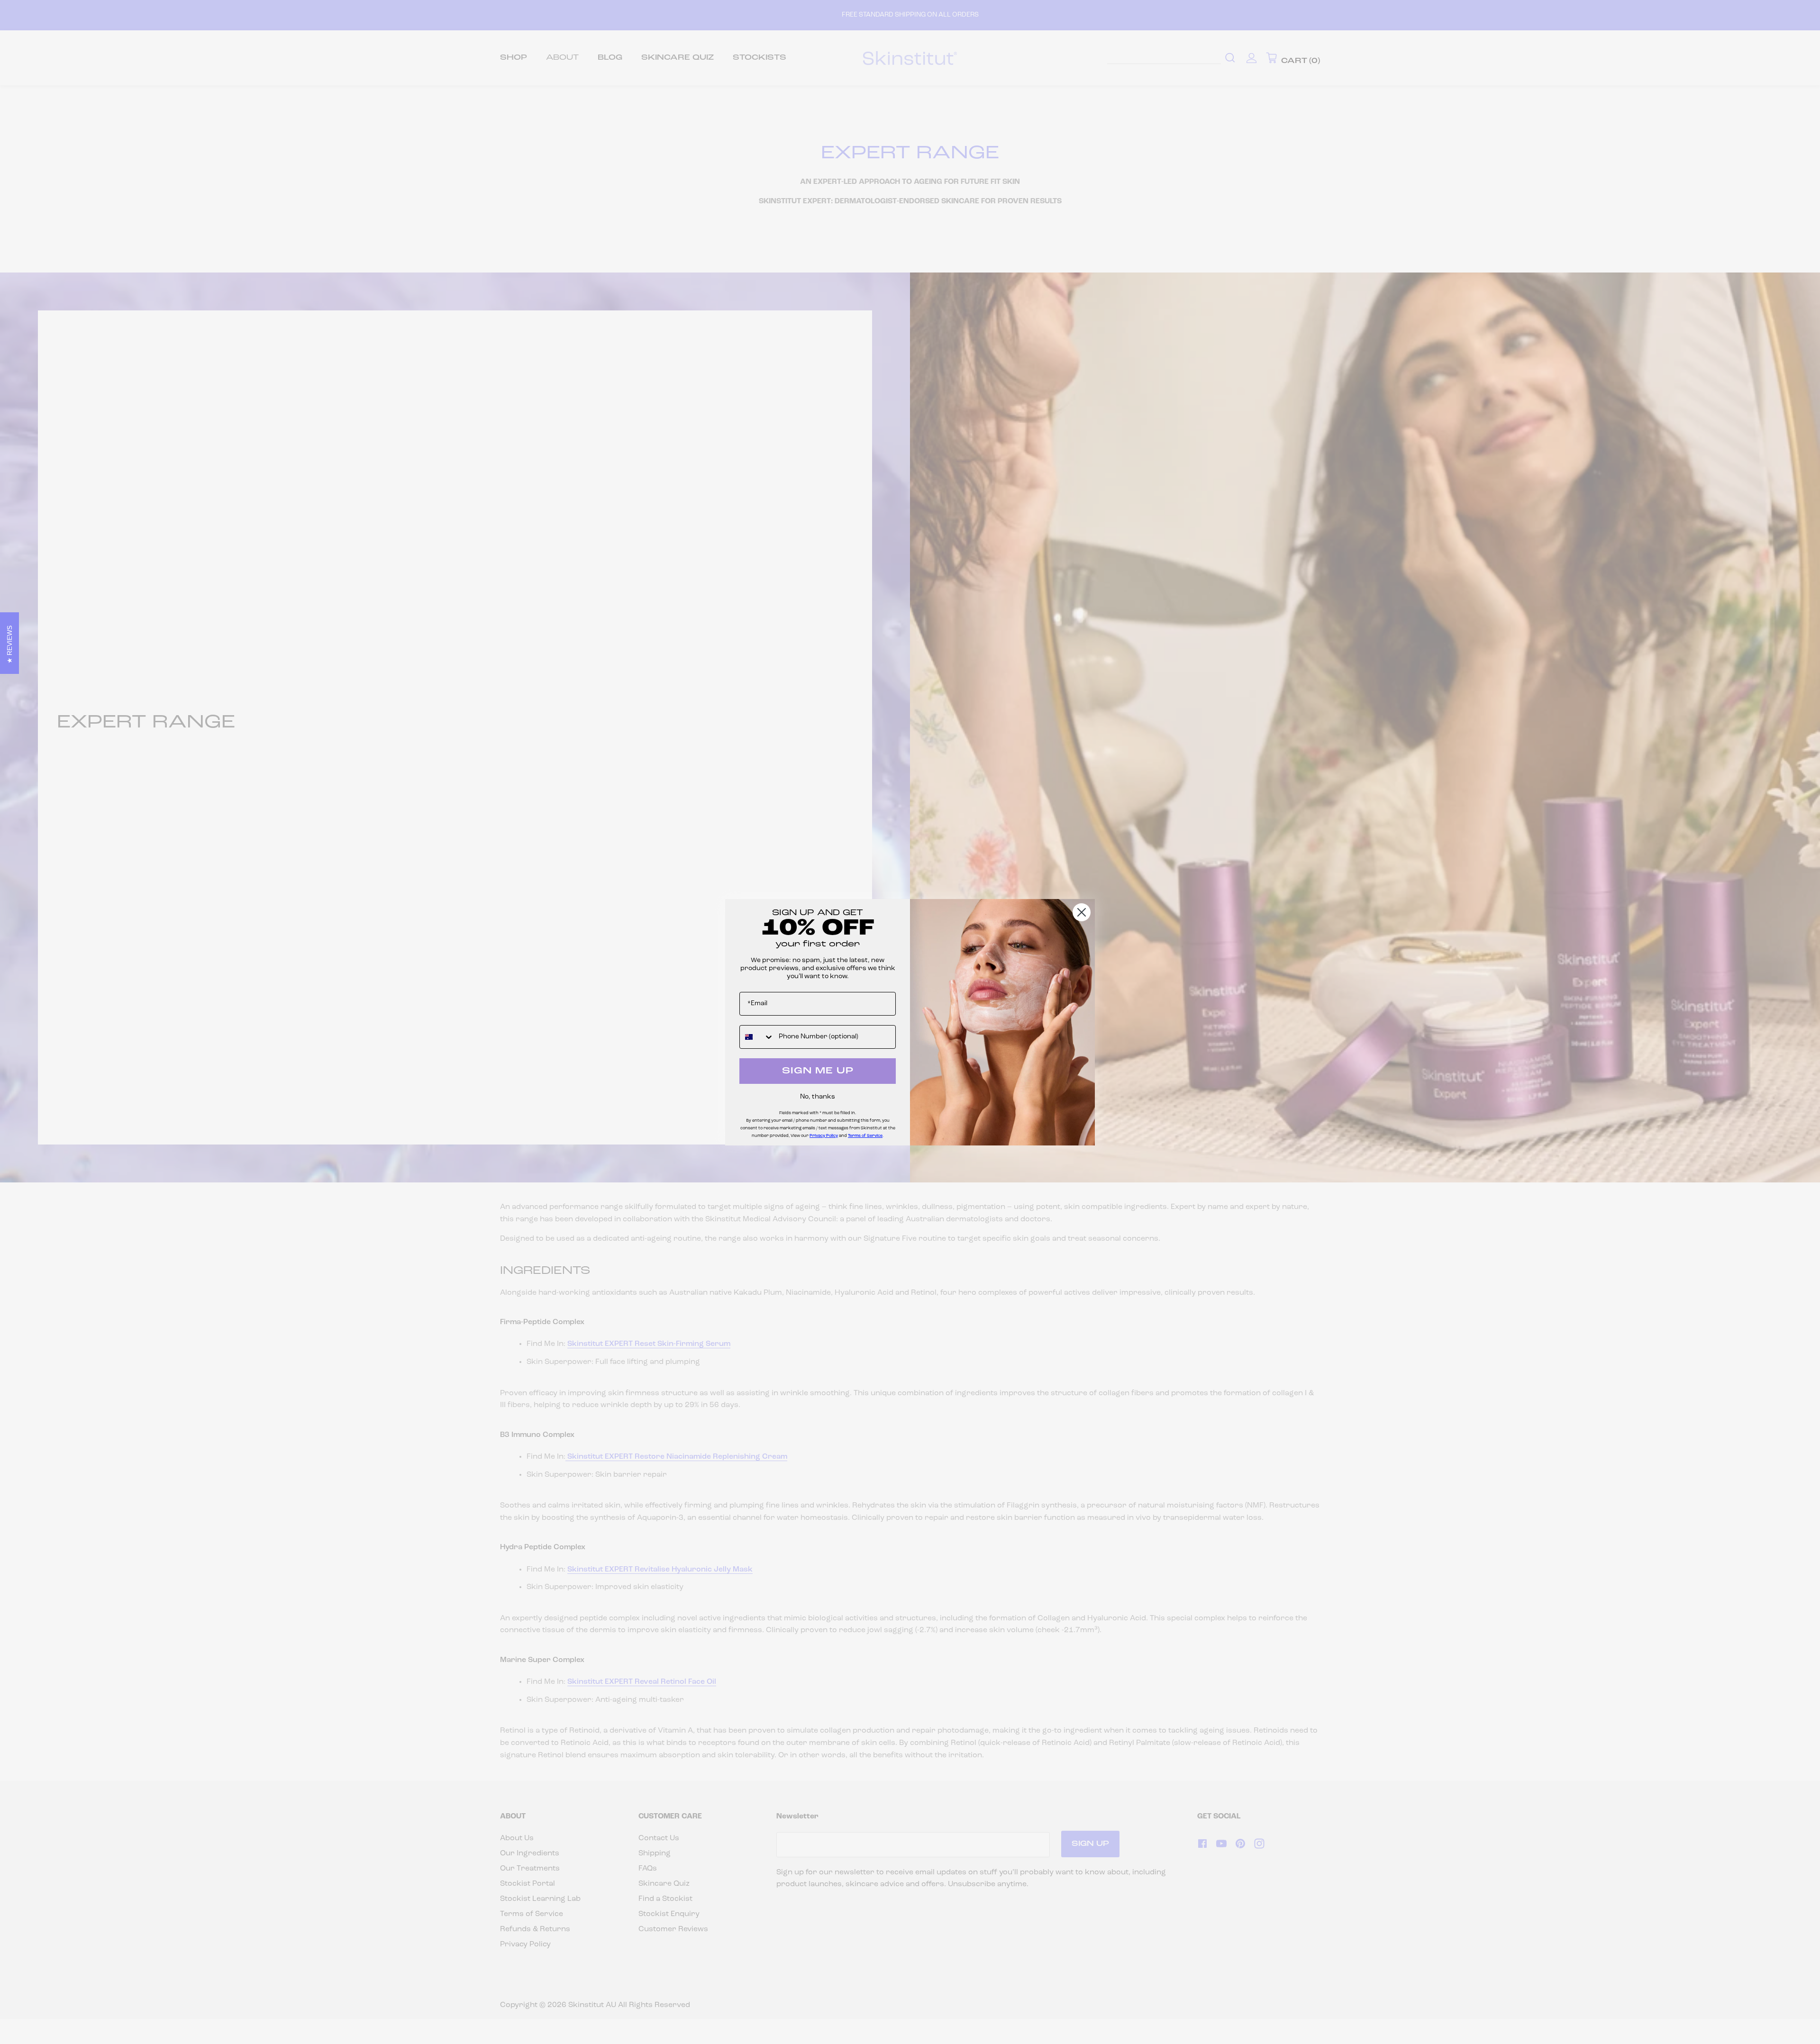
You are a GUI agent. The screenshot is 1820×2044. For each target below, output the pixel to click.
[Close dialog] (1082, 912)
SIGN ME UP (818, 1071)
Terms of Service (865, 1136)
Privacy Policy (824, 1136)
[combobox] (757, 1037)
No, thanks (818, 1097)
